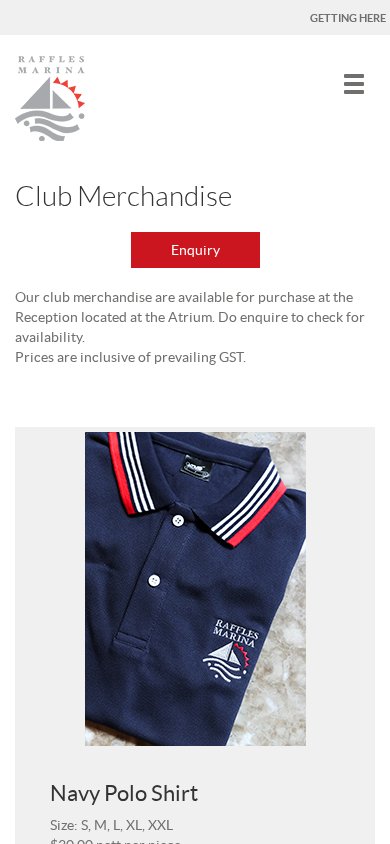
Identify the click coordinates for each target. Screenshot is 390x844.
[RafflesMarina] (50, 95)
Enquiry (195, 250)
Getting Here (348, 18)
